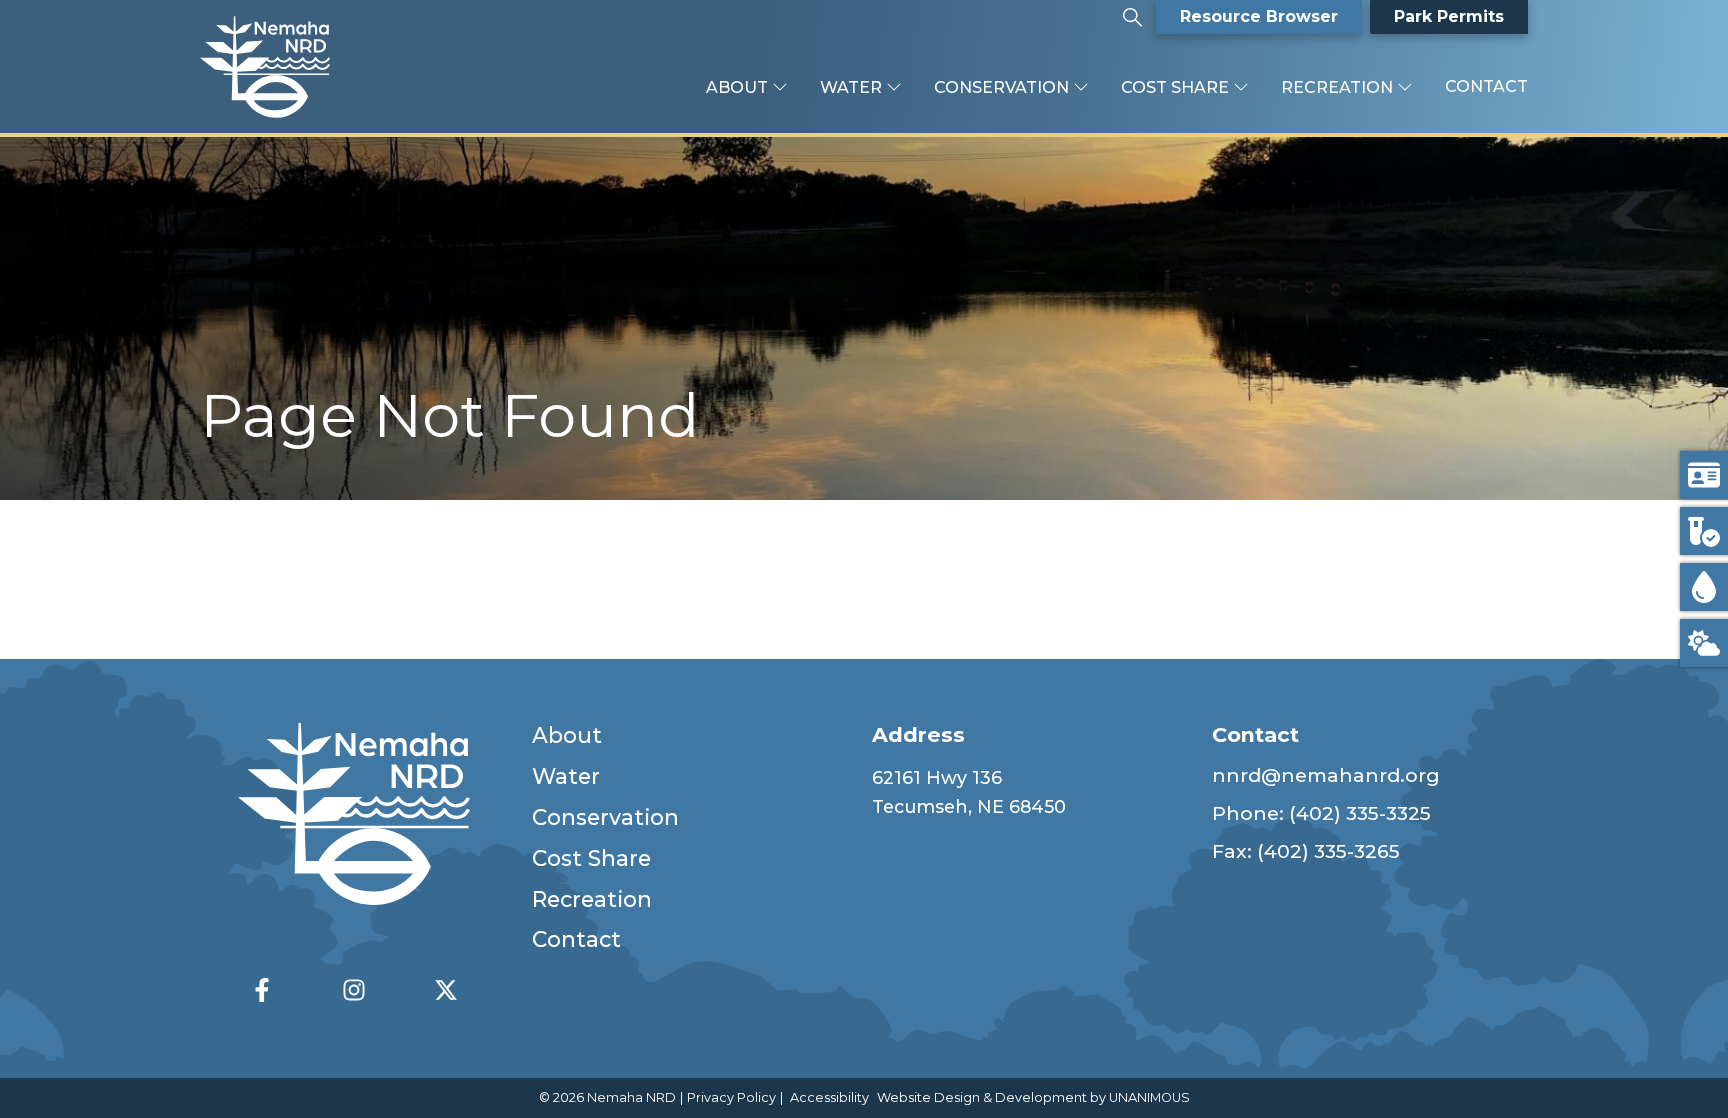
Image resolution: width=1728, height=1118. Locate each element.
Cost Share (1175, 87)
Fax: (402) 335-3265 (1306, 851)
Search (1132, 10)
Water (851, 87)
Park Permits (1449, 16)
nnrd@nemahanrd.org (1326, 775)
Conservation (1001, 87)
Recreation (1337, 87)
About (737, 87)
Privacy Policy (731, 1097)
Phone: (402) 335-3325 (1321, 813)
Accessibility (829, 1097)
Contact (1486, 86)
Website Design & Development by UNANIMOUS (1033, 1097)
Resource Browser (1259, 16)
